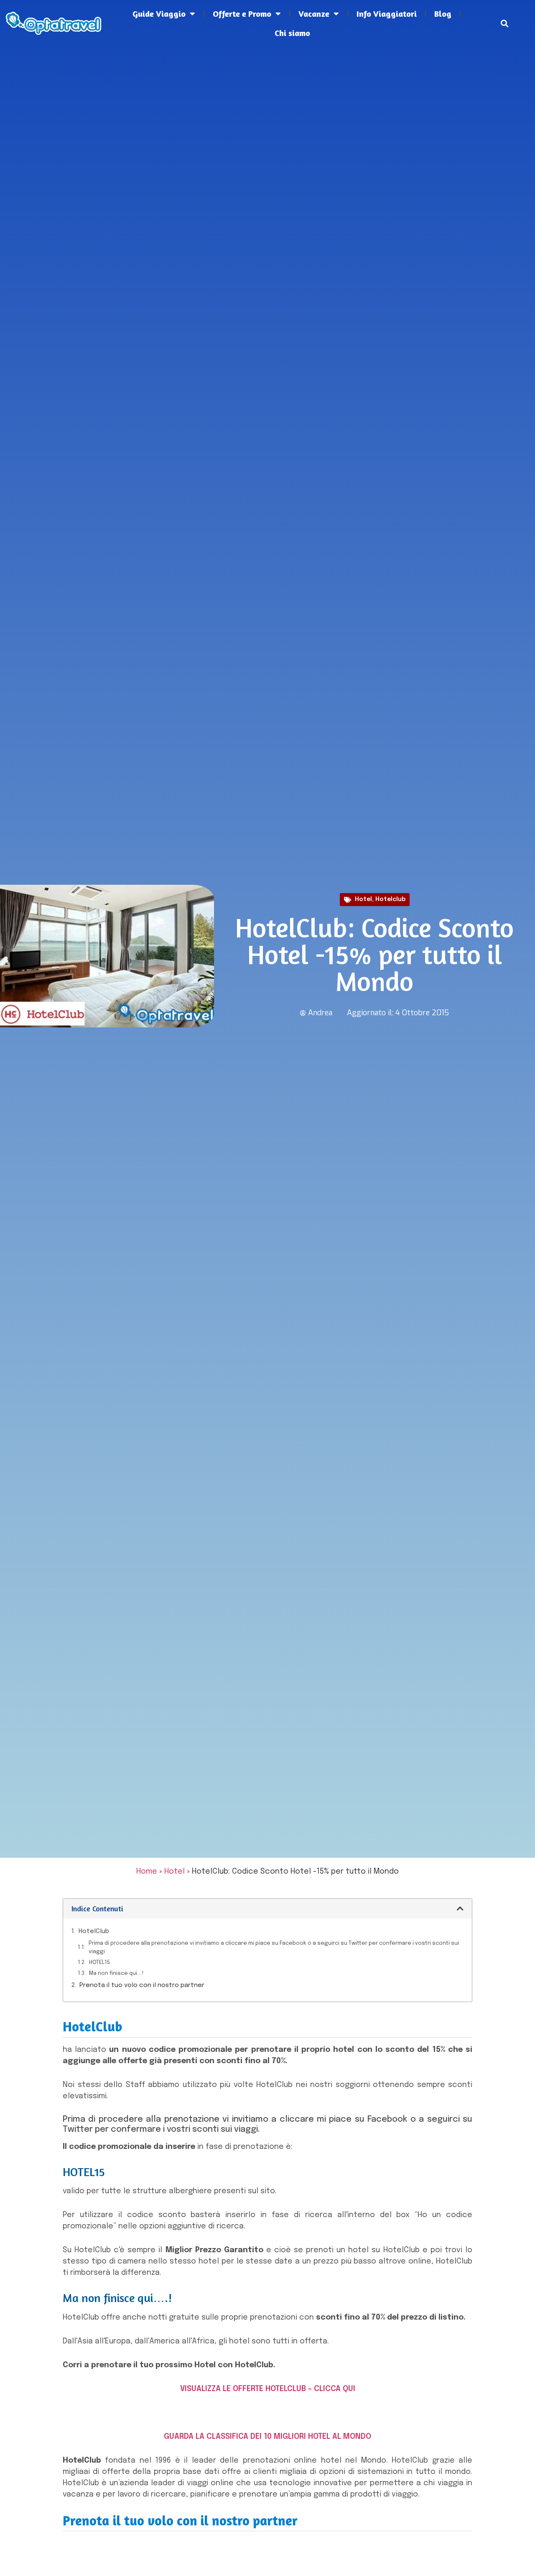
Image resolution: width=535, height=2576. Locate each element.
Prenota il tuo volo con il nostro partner (142, 1985)
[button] (505, 24)
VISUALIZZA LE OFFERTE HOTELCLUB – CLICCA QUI (268, 2389)
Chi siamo (292, 33)
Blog (443, 14)
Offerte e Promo (242, 14)
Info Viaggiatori (387, 14)
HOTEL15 (99, 1963)
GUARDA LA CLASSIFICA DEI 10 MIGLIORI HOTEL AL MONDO (267, 2437)
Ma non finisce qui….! (116, 1973)
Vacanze (314, 14)
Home (147, 1872)
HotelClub (94, 1931)
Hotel (363, 899)
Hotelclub (390, 899)
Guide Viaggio (159, 14)
